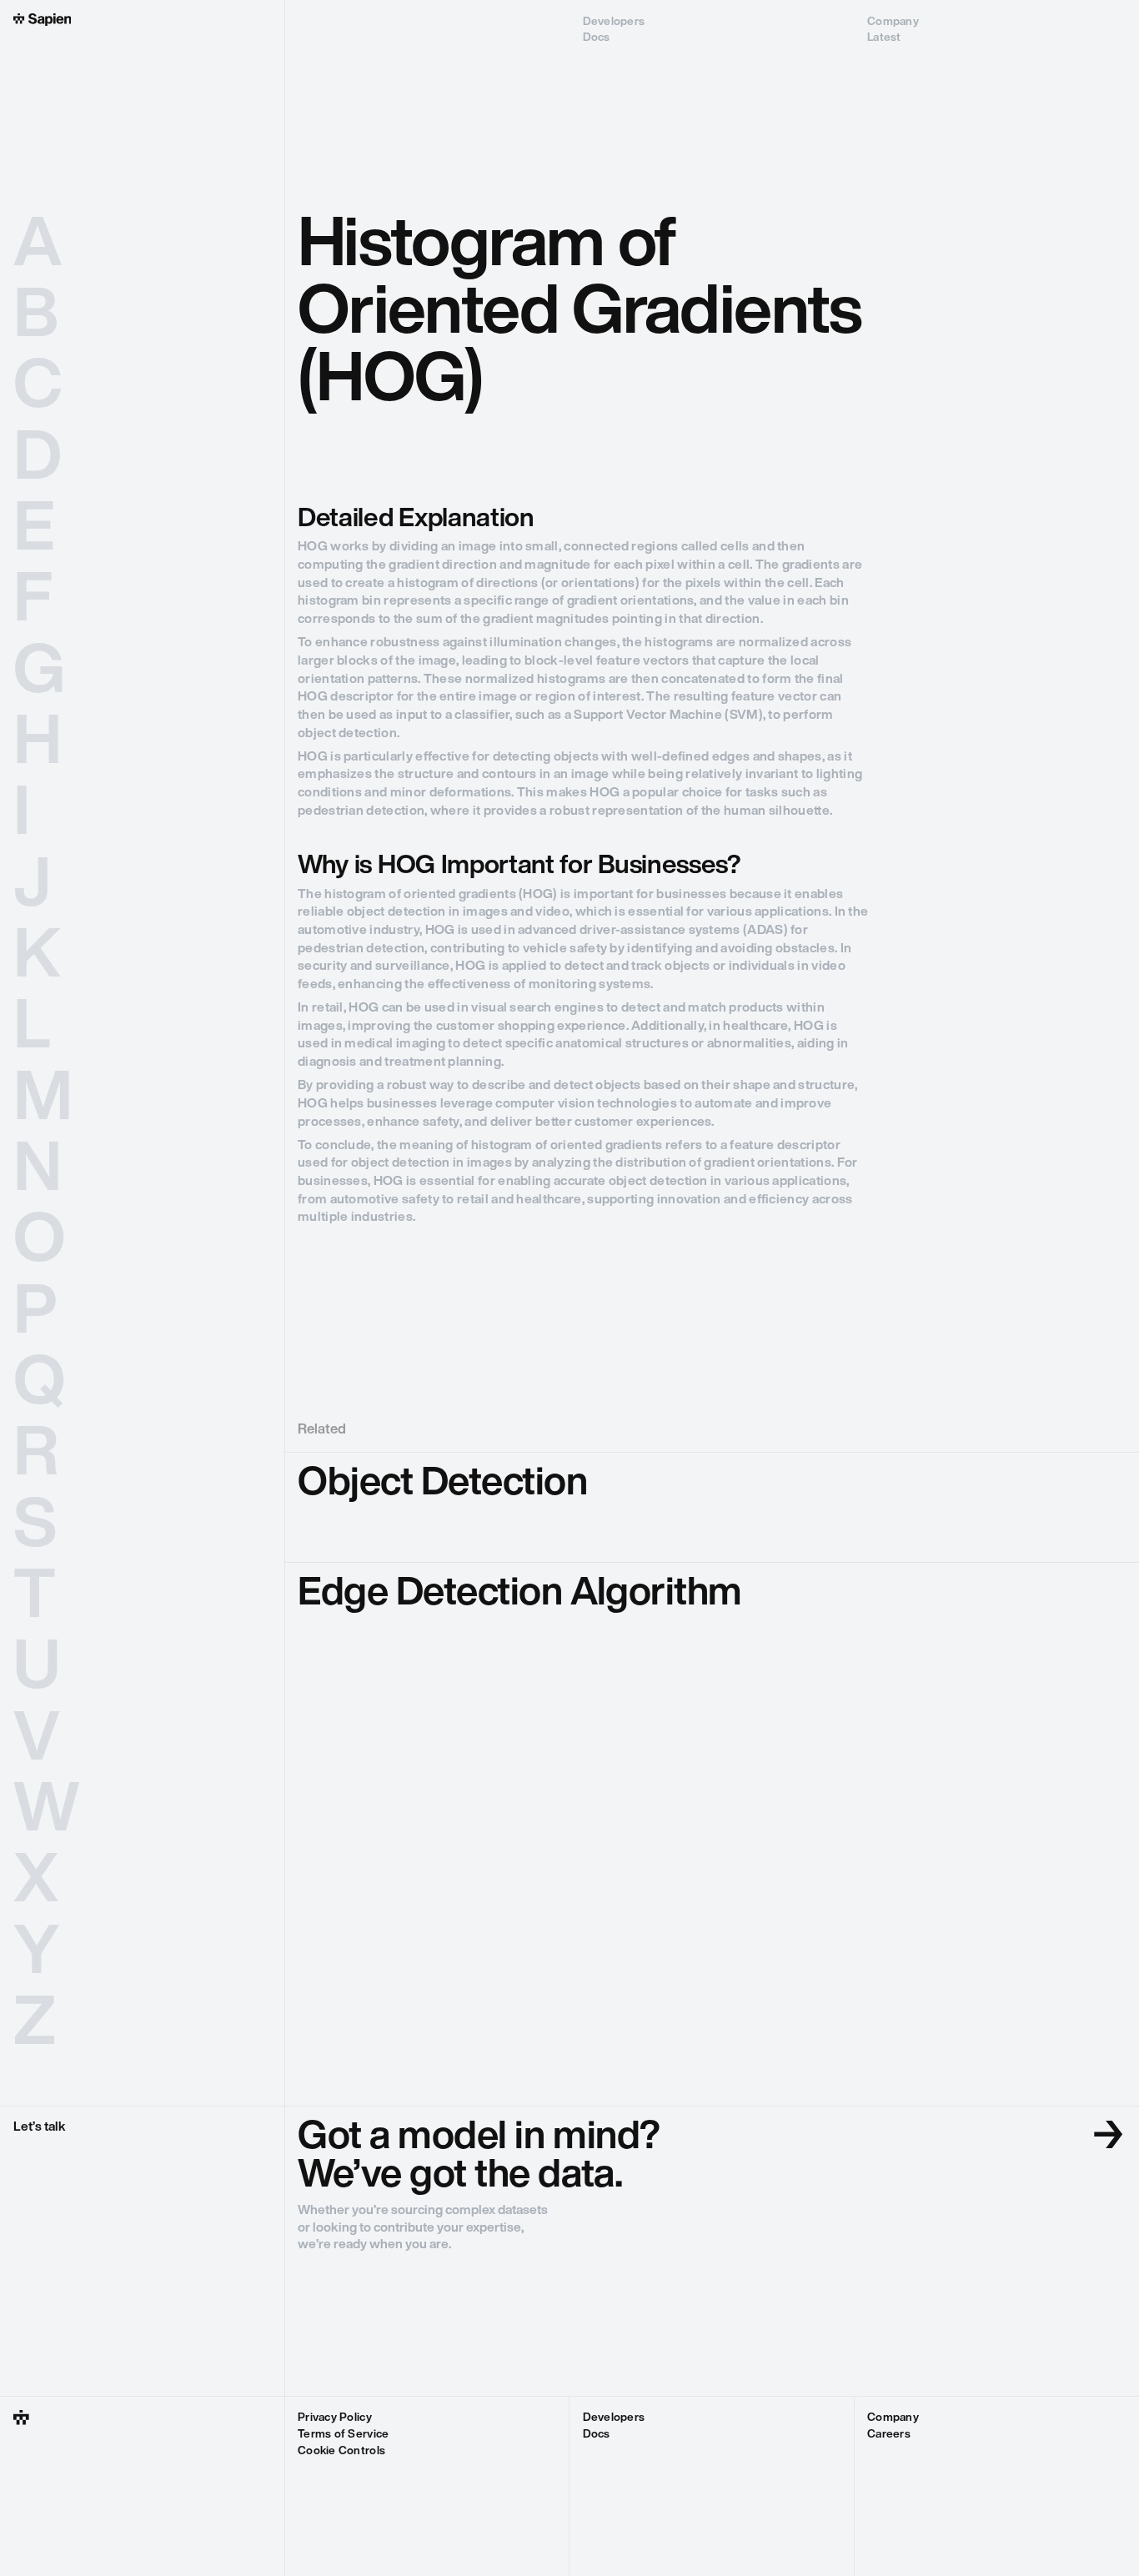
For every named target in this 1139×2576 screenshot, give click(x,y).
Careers (889, 2435)
